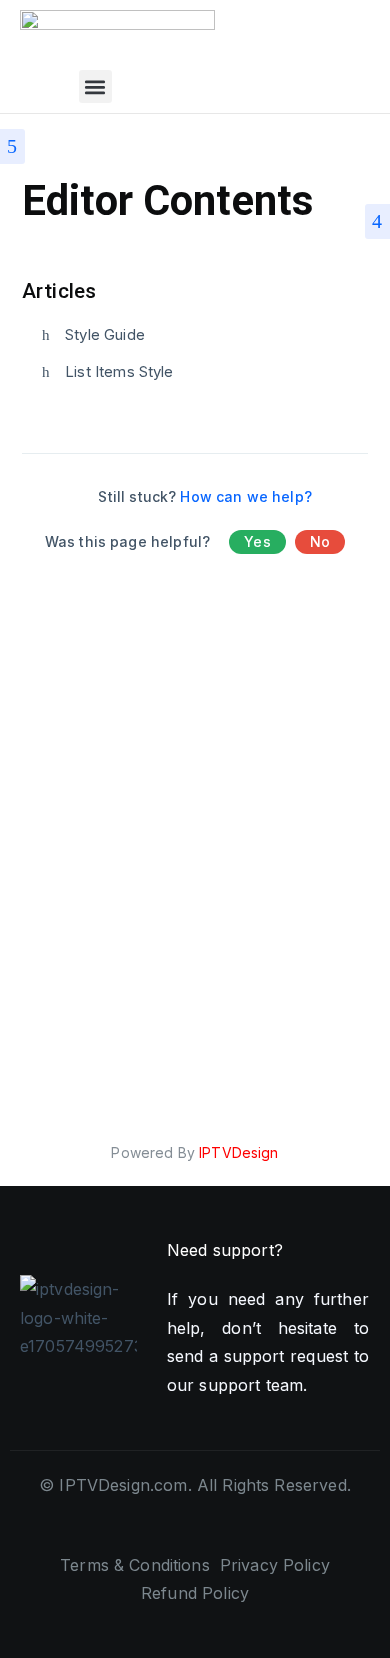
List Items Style (119, 371)
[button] (95, 86)
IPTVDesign (239, 1152)
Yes (257, 541)
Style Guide (105, 334)
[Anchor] (106, 288)
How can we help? (245, 496)
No (320, 541)
